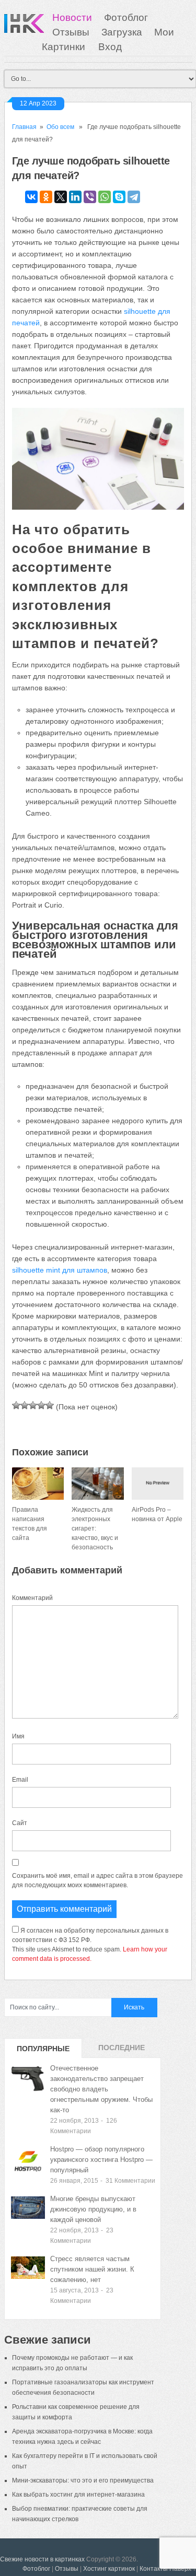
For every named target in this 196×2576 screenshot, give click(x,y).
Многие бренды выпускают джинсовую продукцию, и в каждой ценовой (93, 2209)
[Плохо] (25, 1405)
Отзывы (71, 32)
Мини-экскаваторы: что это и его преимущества (83, 2480)
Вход (110, 47)
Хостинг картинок (109, 2569)
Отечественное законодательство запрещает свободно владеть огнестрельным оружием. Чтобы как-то (101, 2089)
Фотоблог (126, 17)
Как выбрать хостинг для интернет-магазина (78, 2495)
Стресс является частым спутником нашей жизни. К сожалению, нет (92, 2269)
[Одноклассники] (46, 197)
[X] (61, 197)
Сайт (20, 1823)
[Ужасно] (16, 1405)
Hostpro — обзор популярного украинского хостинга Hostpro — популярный (101, 2160)
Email (20, 1780)
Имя (18, 1736)
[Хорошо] (41, 1405)
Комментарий (32, 1598)
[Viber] (90, 197)
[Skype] (119, 197)
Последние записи (122, 2051)
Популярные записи (43, 2051)
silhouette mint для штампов (60, 1270)
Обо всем (60, 127)
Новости (72, 17)
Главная (24, 127)
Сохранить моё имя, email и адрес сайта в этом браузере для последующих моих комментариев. (97, 1880)
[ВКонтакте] (31, 197)
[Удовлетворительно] (33, 1405)
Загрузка (122, 32)
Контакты (154, 2569)
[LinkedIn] (75, 197)
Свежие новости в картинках (42, 2559)
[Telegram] (134, 197)
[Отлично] (50, 1405)
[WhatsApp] (105, 197)
